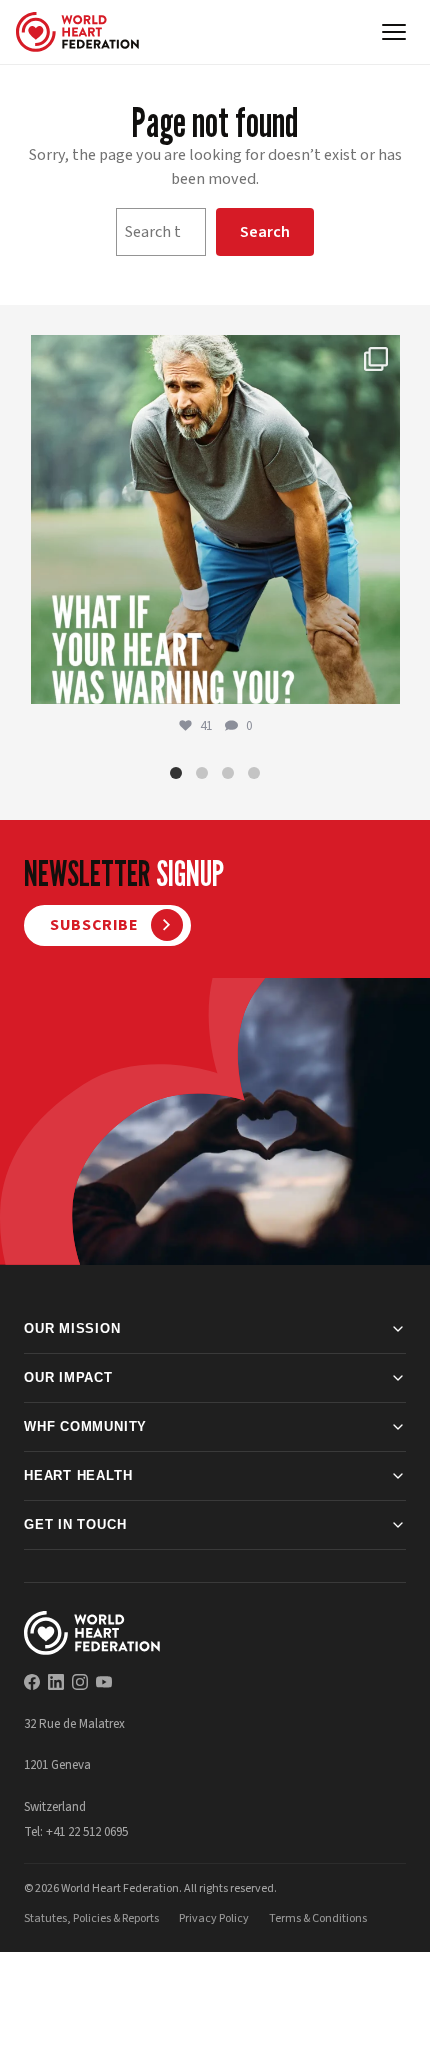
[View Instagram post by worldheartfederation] (380, 679)
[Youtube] (104, 1682)
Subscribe (94, 925)
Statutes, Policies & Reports (91, 1918)
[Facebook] (32, 1682)
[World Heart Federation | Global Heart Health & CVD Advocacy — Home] (77, 32)
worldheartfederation (212, 355)
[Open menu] (394, 32)
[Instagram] (80, 1682)
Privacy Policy (214, 1918)
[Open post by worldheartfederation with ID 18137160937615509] (215, 519)
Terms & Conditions (318, 1918)
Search (265, 231)
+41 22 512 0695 (87, 1832)
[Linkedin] (56, 1682)
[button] (176, 773)
